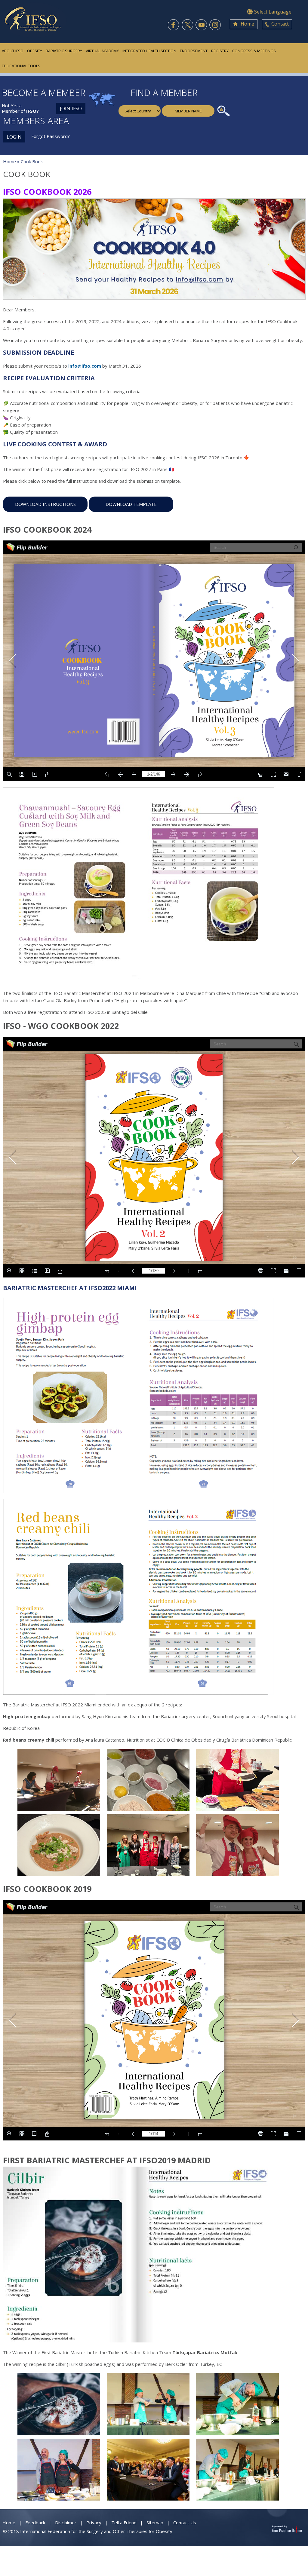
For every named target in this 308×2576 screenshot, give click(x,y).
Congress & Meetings (254, 51)
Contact (280, 24)
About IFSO (13, 51)
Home (247, 24)
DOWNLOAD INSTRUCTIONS (45, 504)
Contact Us (185, 2522)
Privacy (94, 2522)
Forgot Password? (51, 136)
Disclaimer (66, 2522)
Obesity (35, 51)
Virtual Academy (102, 51)
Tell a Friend (124, 2522)
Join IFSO (71, 109)
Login (14, 137)
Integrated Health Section (149, 51)
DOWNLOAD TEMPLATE (131, 504)
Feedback (35, 2522)
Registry (220, 51)
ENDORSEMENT (194, 51)
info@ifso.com (85, 366)
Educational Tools (21, 66)
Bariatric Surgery (64, 51)
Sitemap (155, 2522)
